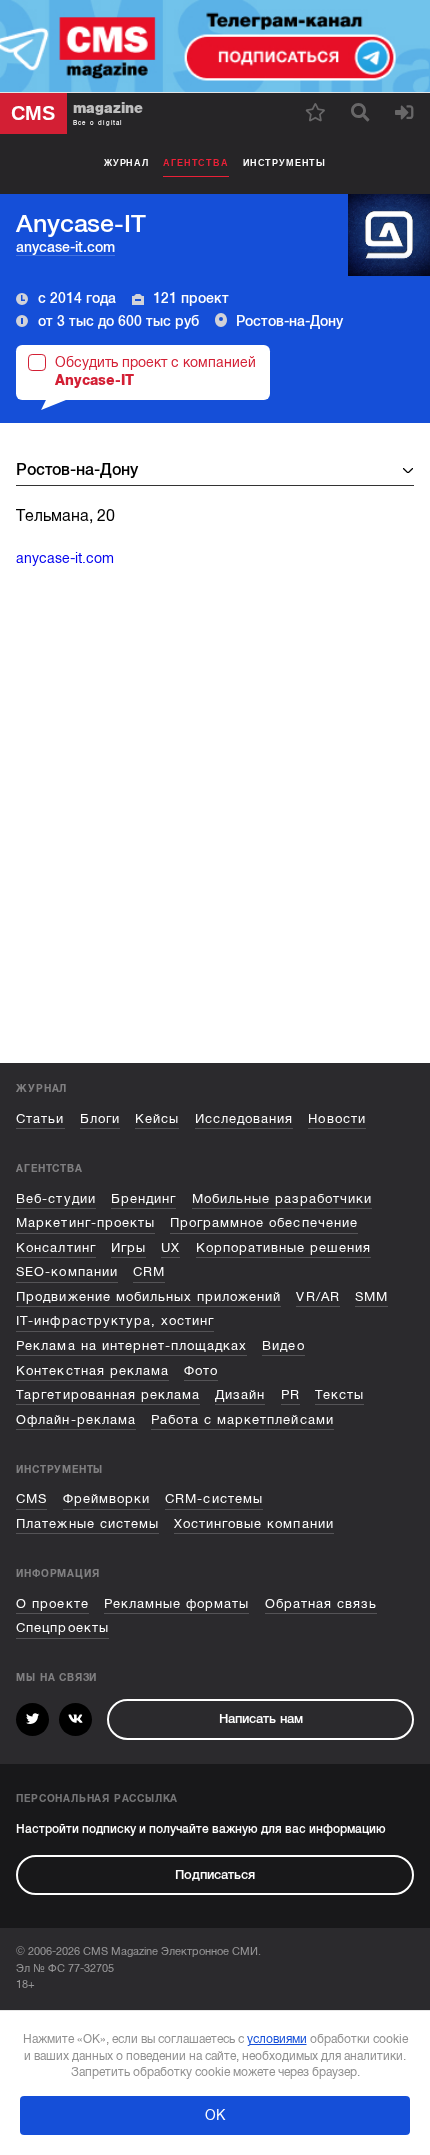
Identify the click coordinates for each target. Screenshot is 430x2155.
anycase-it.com (65, 247)
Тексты (339, 1394)
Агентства (195, 163)
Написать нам (261, 1718)
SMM (371, 1296)
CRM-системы (213, 1498)
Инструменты (284, 163)
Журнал (126, 163)
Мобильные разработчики (282, 1198)
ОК (215, 2115)
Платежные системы (87, 1523)
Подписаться (215, 1874)
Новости (336, 1118)
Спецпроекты (62, 1627)
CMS (31, 1498)
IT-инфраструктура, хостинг (115, 1320)
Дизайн (240, 1394)
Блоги (100, 1118)
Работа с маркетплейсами (242, 1419)
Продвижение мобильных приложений (148, 1296)
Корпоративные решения (284, 1247)
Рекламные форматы (176, 1603)
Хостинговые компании (253, 1523)
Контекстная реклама (92, 1370)
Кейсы (157, 1118)
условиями (277, 2039)
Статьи (40, 1118)
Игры (128, 1247)
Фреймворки (106, 1498)
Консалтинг (55, 1247)
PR (290, 1394)
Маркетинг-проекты (85, 1222)
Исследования (244, 1118)
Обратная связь (321, 1603)
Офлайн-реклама (75, 1419)
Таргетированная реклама (108, 1394)
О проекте (52, 1603)
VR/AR (317, 1296)
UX (170, 1247)
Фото (201, 1370)
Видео (283, 1345)
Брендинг (143, 1198)
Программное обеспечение (264, 1222)
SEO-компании (66, 1271)
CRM (149, 1271)
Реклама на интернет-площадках (131, 1345)
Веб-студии (55, 1198)
